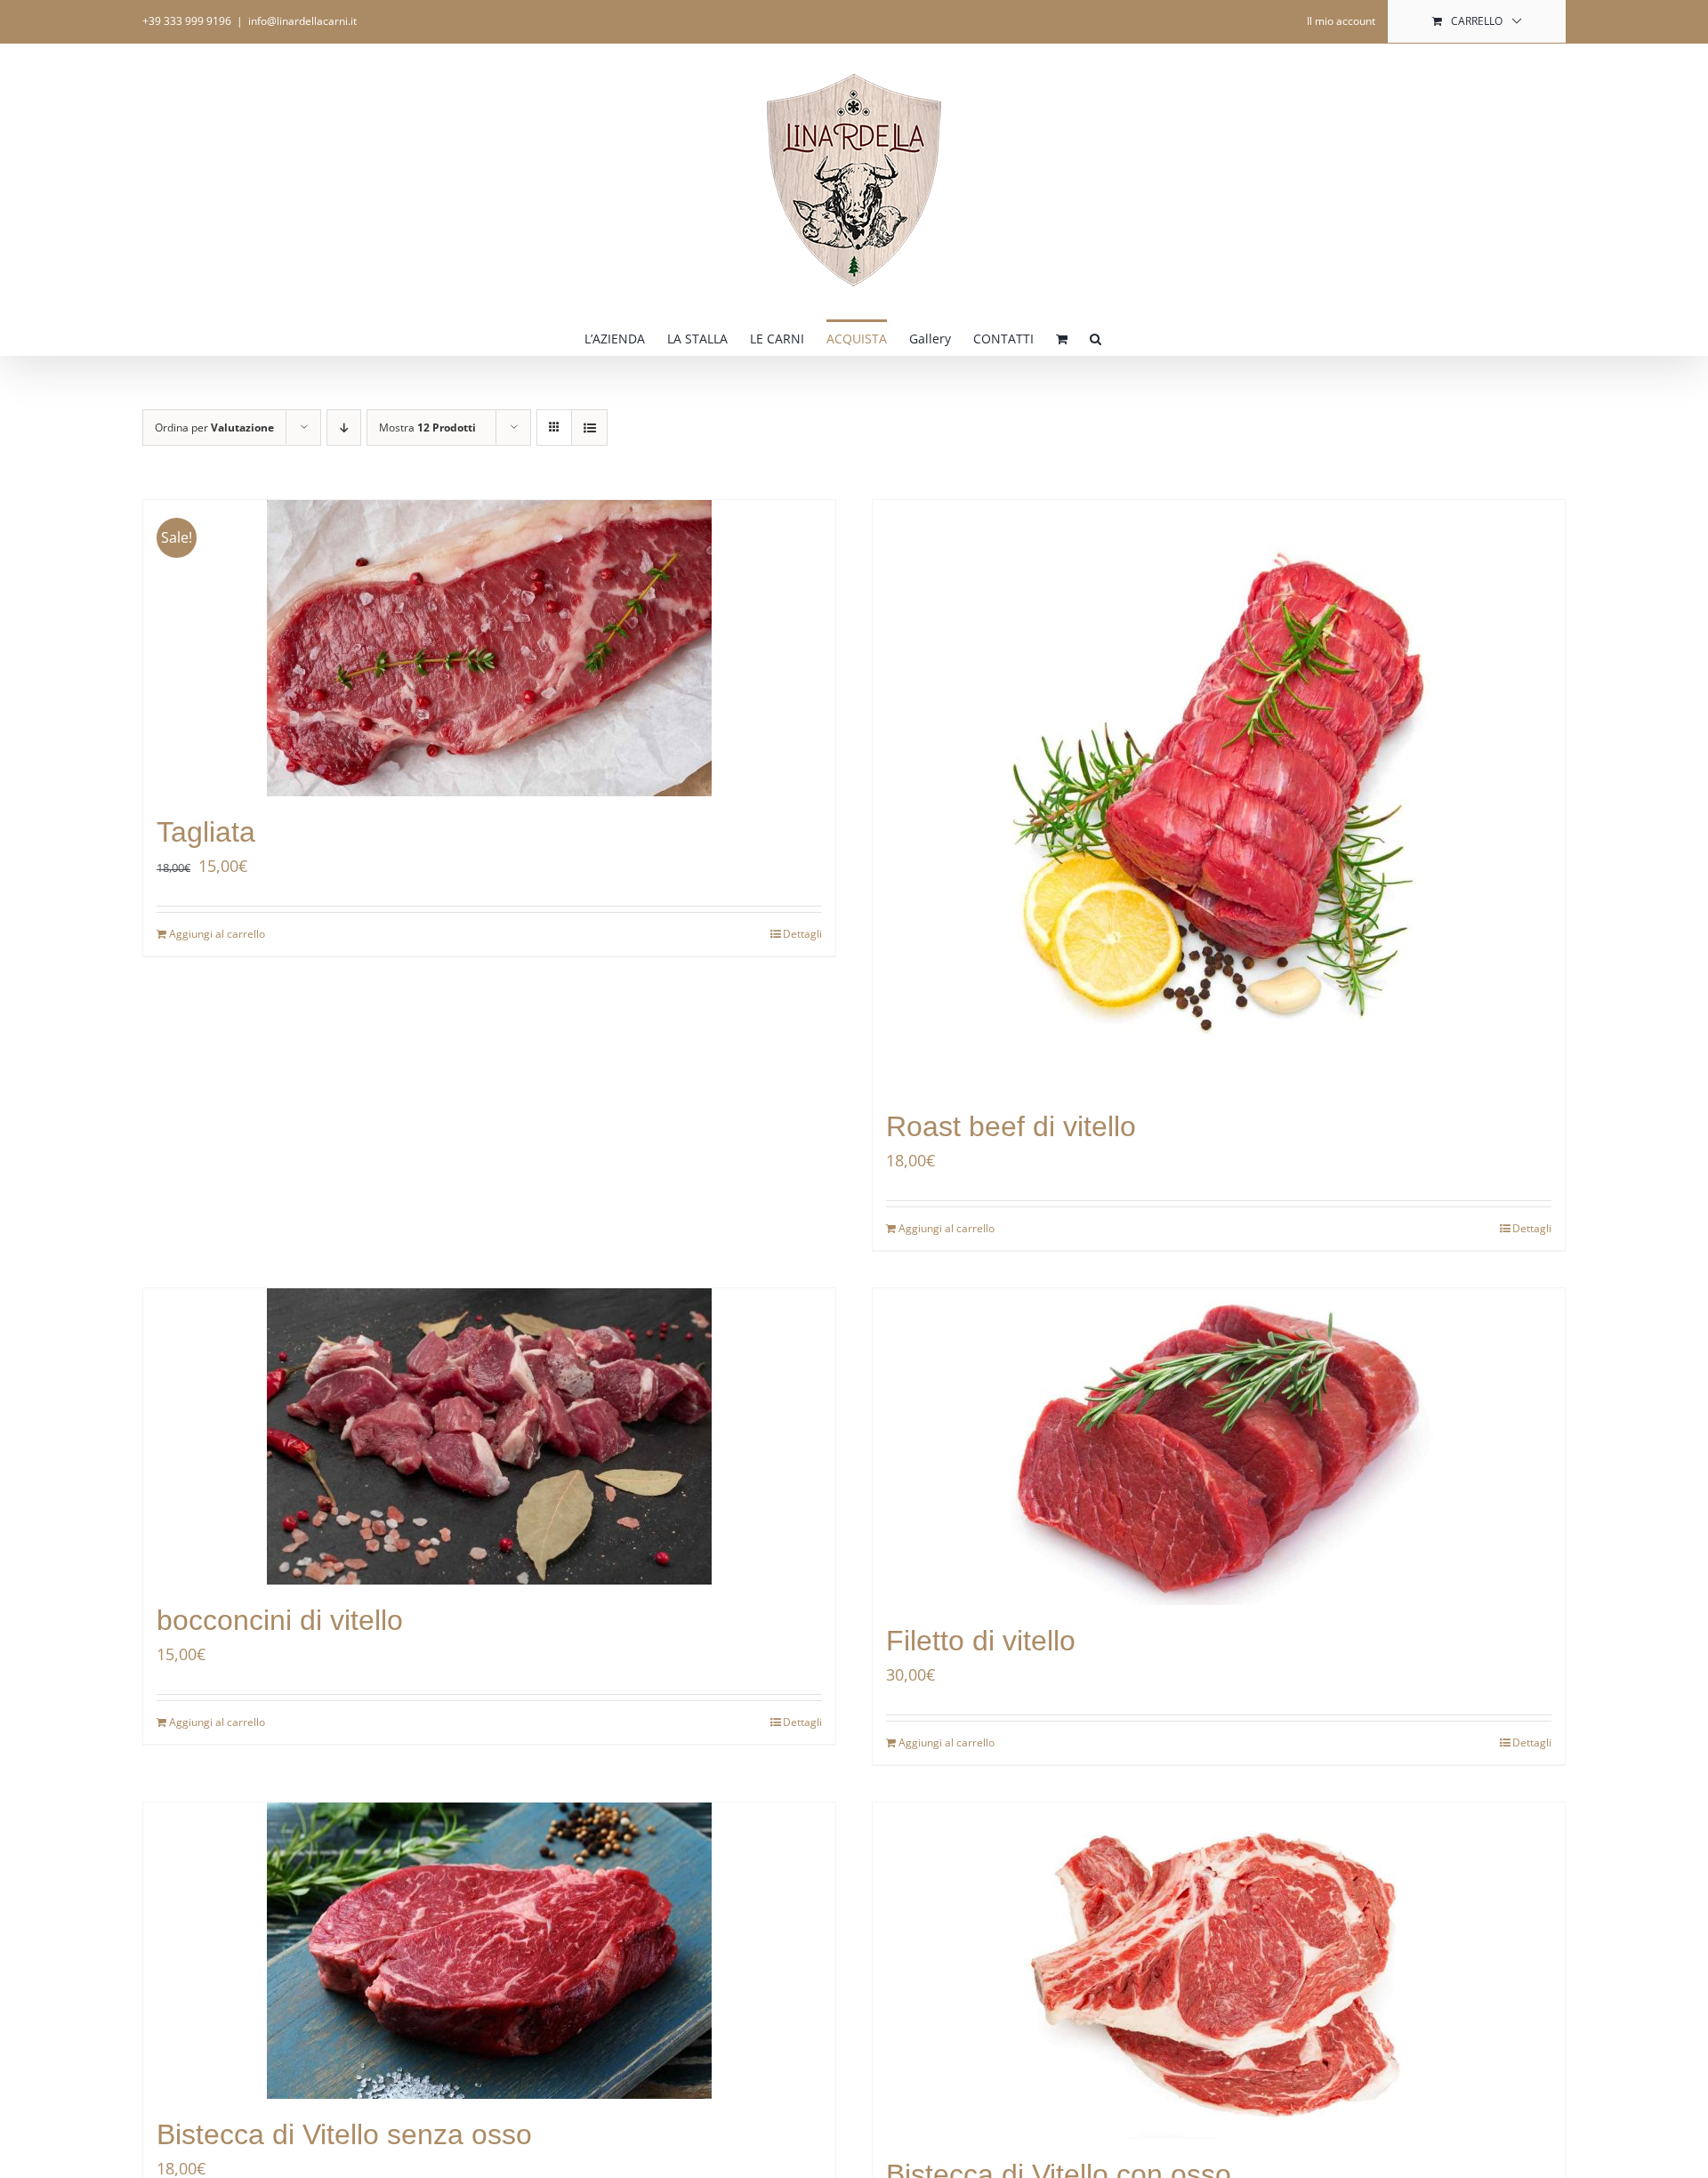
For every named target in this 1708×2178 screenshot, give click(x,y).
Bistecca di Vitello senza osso (344, 2134)
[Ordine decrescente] (344, 428)
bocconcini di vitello (280, 1620)
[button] (1096, 337)
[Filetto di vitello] (1219, 1447)
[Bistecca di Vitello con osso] (1219, 1971)
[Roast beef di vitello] (1219, 795)
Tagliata (206, 832)
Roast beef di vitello (1011, 1126)
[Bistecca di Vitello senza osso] (489, 1951)
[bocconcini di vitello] (489, 1436)
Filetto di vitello (981, 1641)
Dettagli (802, 934)
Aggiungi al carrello (217, 934)
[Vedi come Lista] (589, 428)
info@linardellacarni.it (302, 21)
